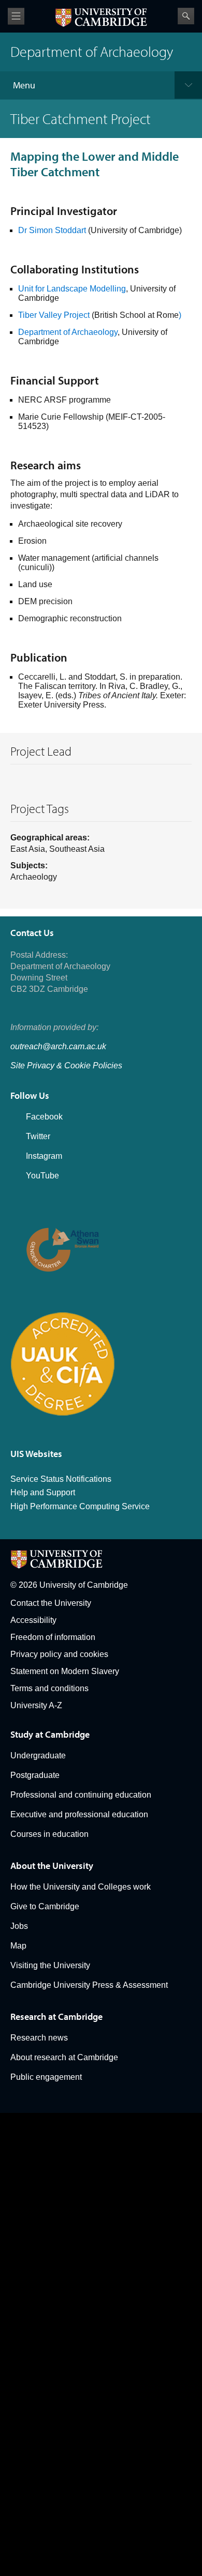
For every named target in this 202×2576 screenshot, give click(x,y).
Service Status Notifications (61, 1479)
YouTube (42, 1176)
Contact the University (51, 1603)
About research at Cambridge (64, 2057)
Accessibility (33, 1620)
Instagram (44, 1156)
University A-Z (36, 1705)
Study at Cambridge (50, 1734)
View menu (16, 16)
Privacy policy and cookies (59, 1654)
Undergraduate (38, 1755)
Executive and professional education (79, 1814)
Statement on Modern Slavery (65, 1671)
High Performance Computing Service (80, 1506)
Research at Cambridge (56, 2017)
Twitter (38, 1136)
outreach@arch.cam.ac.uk (58, 1046)
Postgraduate (35, 1775)
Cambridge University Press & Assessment (89, 1985)
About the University (52, 1866)
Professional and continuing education (81, 1795)
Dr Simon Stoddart (53, 230)
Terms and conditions (49, 1688)
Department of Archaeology (68, 332)
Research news (39, 2038)
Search (186, 16)
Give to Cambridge (45, 1906)
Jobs (19, 1926)
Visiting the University (50, 1965)
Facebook (44, 1117)
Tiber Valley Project (54, 315)
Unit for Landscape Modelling (72, 289)
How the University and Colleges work (81, 1887)
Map (18, 1946)
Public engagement (46, 2077)
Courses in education (49, 1834)
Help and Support (43, 1492)
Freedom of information (53, 1637)
